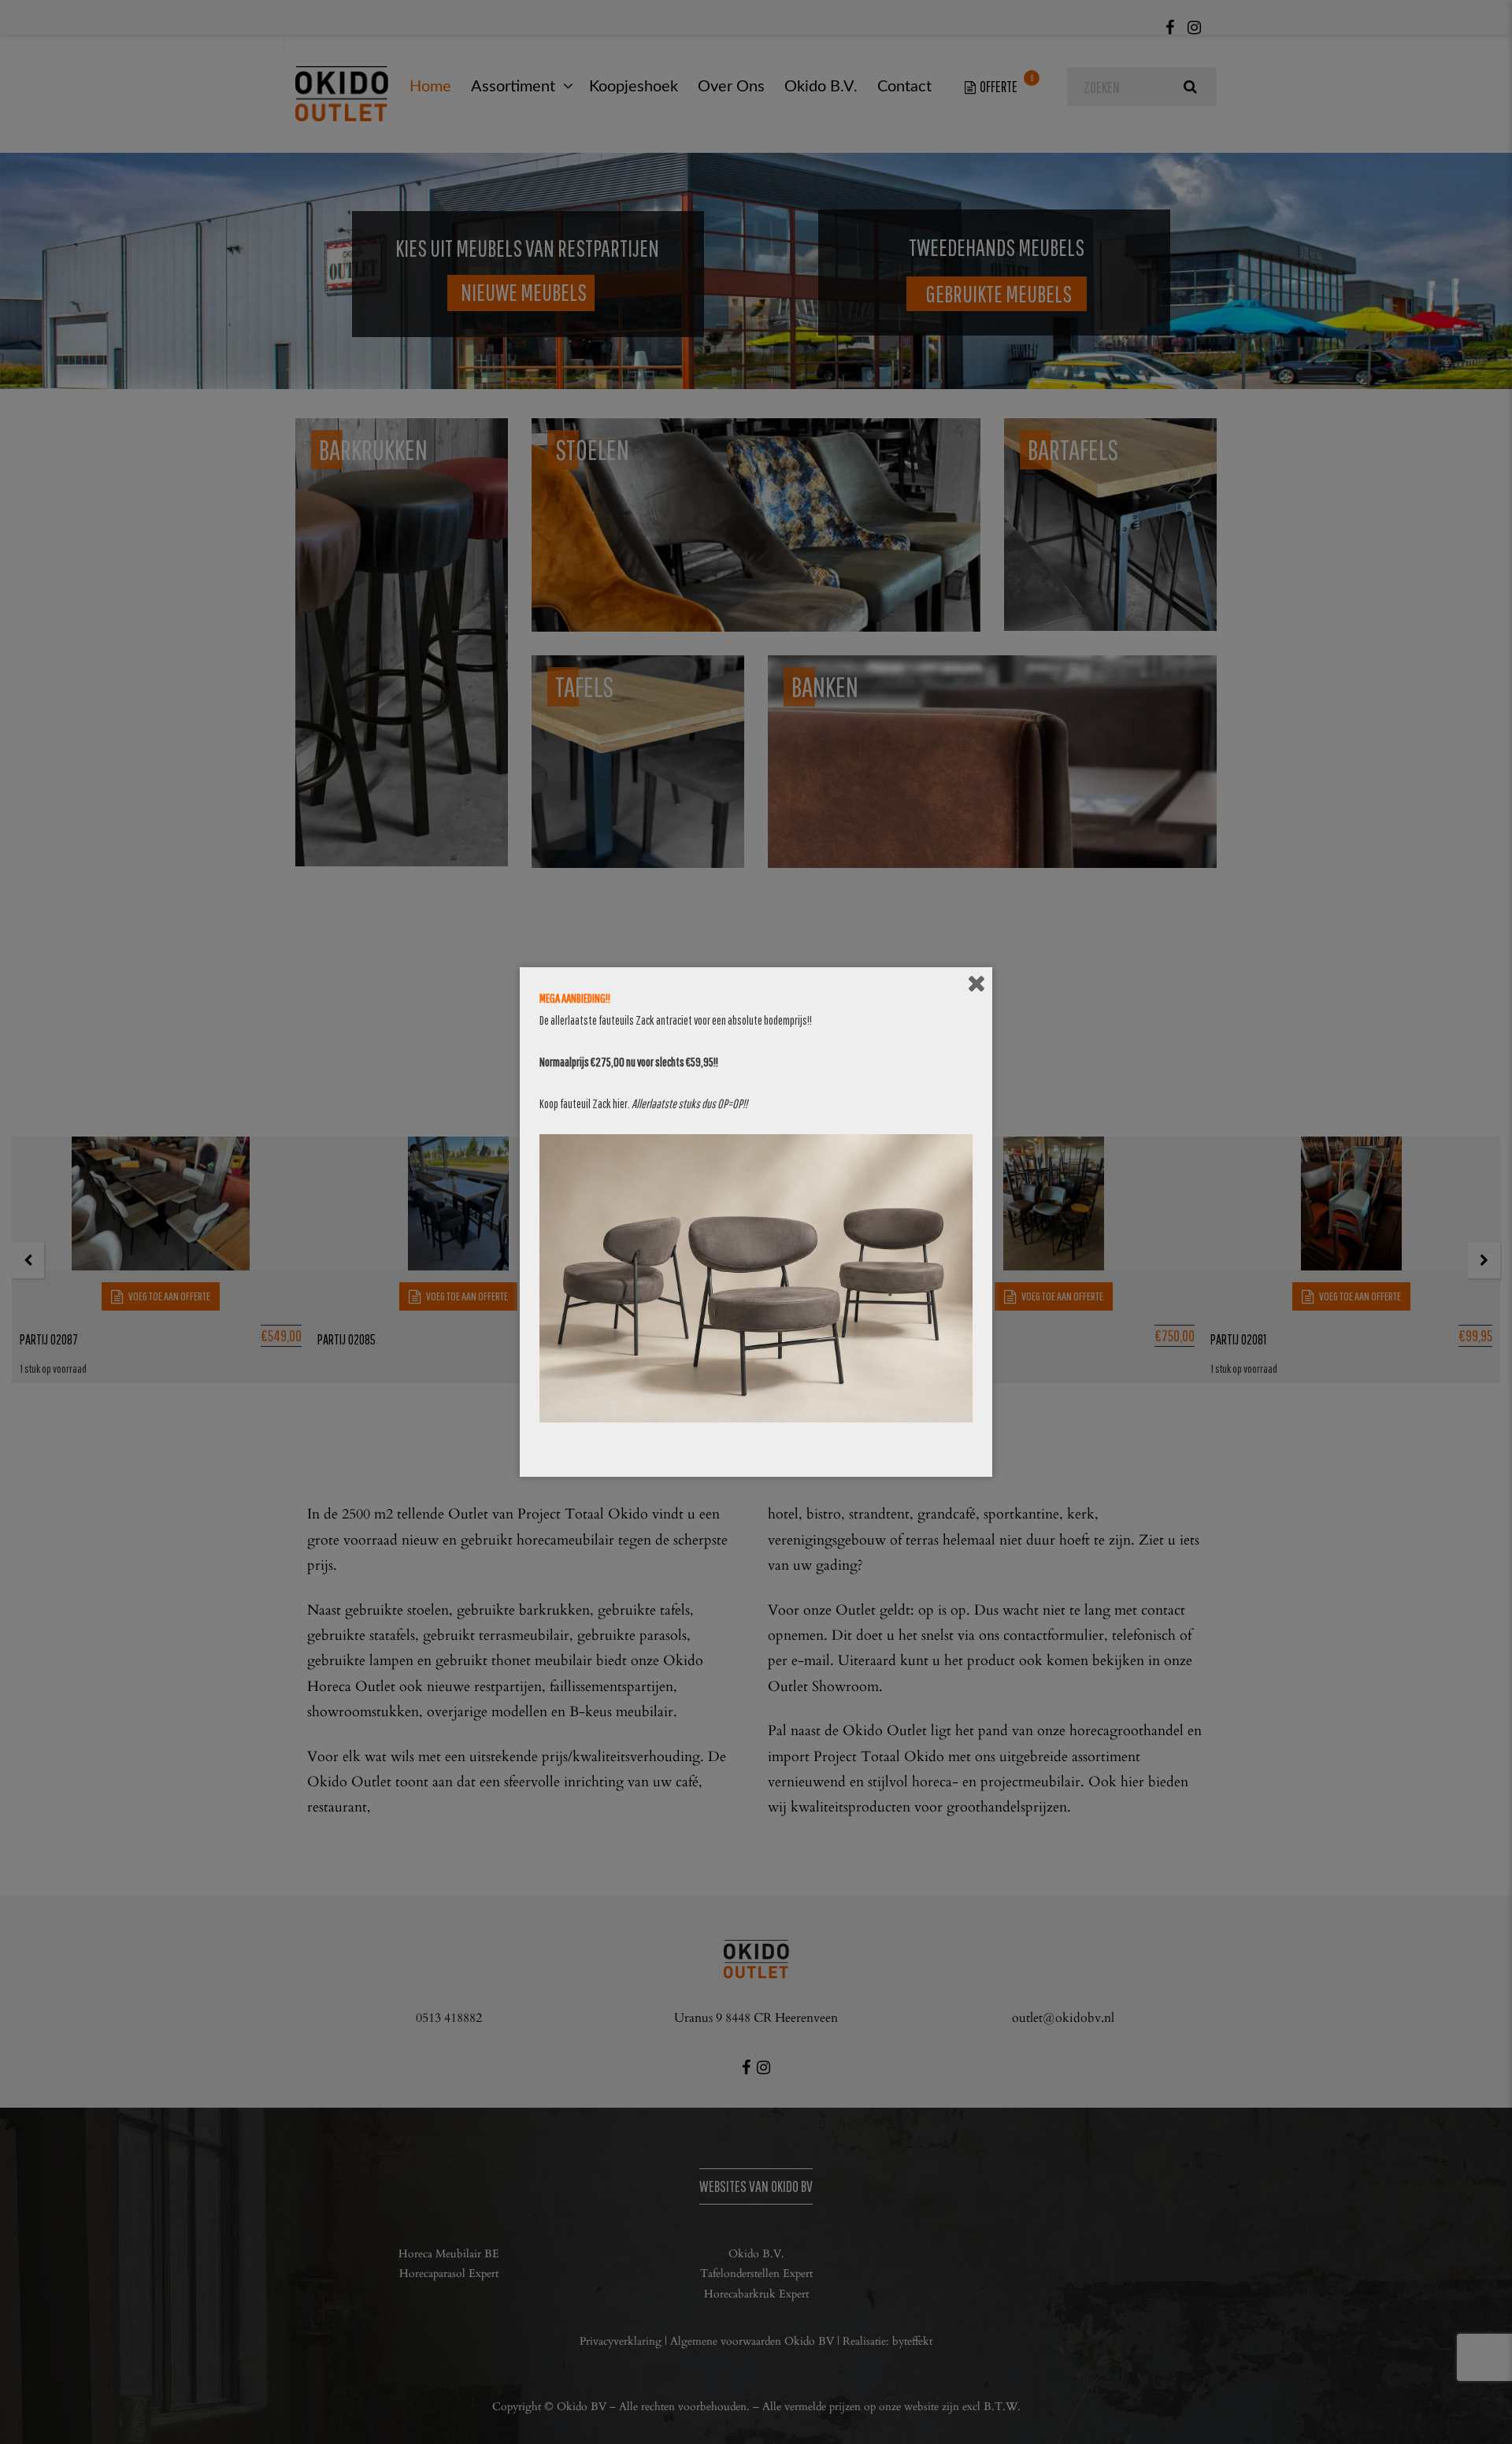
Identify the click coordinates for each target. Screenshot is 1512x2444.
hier (620, 1103)
